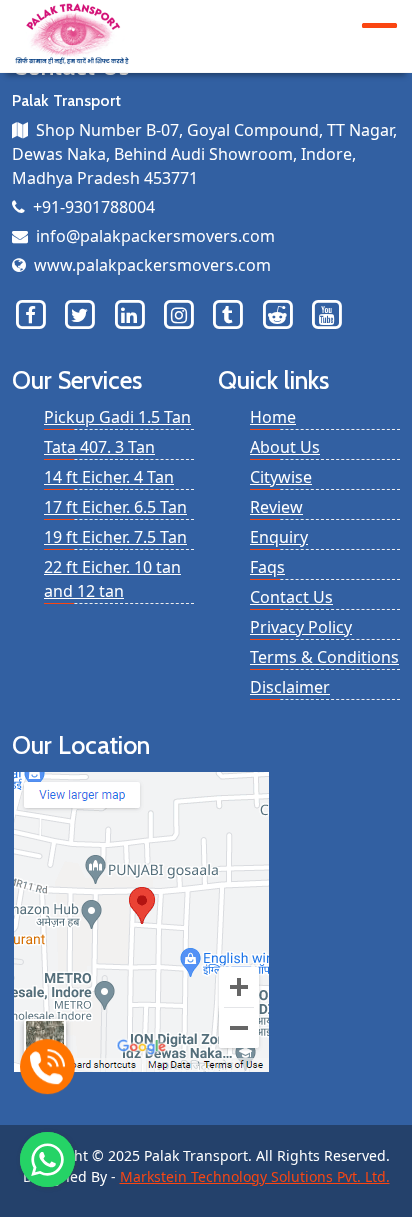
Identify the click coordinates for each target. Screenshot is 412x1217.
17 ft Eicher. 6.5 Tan (115, 507)
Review (276, 507)
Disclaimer (290, 687)
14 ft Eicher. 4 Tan (109, 477)
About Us (285, 447)
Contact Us (291, 597)
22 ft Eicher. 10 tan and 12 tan (112, 579)
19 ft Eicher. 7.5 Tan (115, 537)
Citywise (281, 477)
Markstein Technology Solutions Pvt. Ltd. (255, 1176)
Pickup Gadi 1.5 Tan (117, 417)
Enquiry (279, 537)
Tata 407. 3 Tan (99, 447)
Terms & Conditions (324, 657)
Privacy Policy (301, 627)
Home (273, 417)
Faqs (267, 567)
